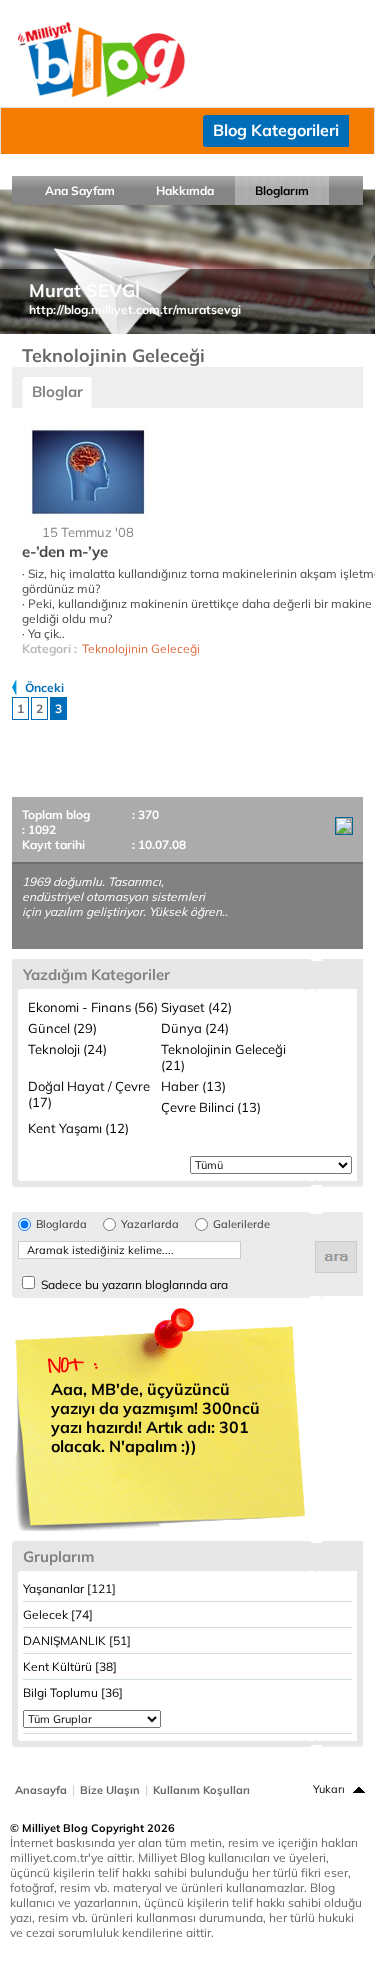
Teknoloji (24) (67, 1049)
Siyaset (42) (196, 1007)
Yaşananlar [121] (69, 1588)
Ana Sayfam (80, 190)
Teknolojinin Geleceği (141, 648)
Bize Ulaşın (110, 1790)
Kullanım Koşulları (201, 1790)
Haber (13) (193, 1086)
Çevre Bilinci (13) (211, 1107)
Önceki (44, 687)
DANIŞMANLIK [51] (77, 1640)
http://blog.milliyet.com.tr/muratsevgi (135, 309)
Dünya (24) (195, 1028)
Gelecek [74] (58, 1614)
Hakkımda (185, 190)
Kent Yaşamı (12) (78, 1128)
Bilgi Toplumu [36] (73, 1692)
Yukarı (329, 1789)
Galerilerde (241, 1224)
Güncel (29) (62, 1028)
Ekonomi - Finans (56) (93, 1007)
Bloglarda (61, 1224)
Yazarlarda (150, 1224)
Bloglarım (282, 190)
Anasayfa (41, 1790)
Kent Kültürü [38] (70, 1666)
